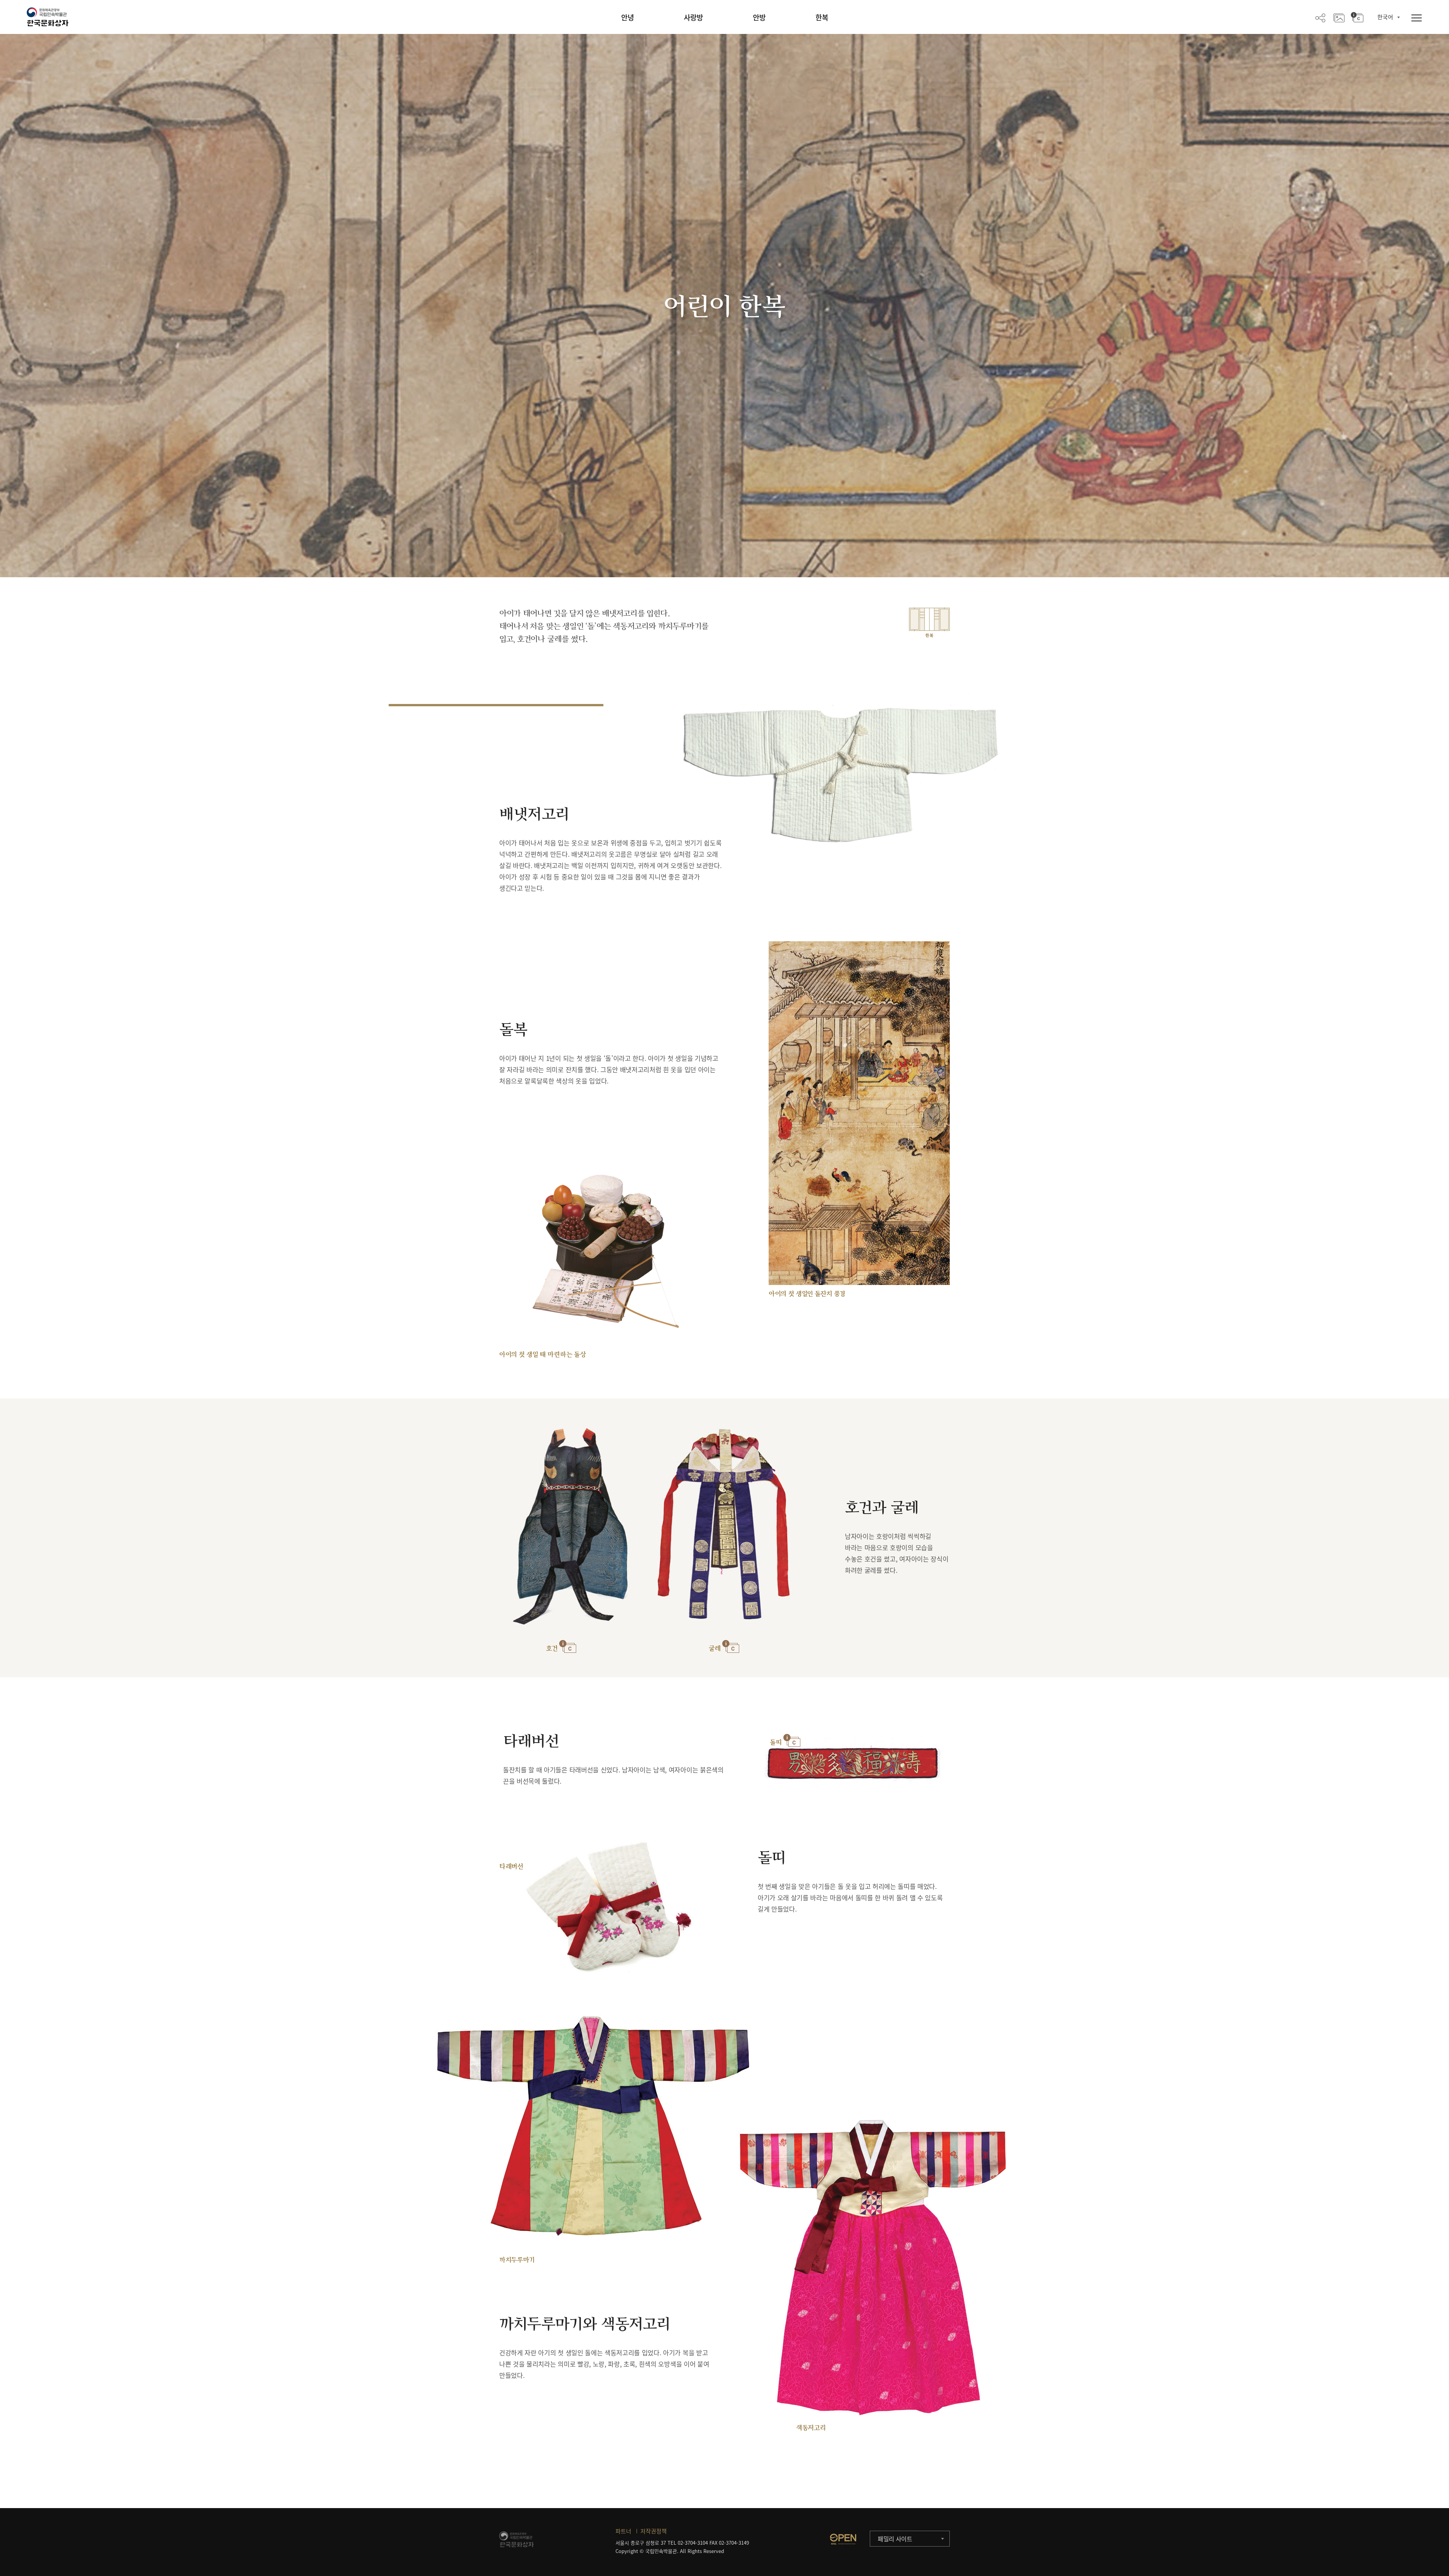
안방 (759, 17)
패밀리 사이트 (895, 2539)
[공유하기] (1320, 17)
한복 (822, 17)
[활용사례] (1339, 17)
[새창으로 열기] (843, 2539)
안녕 (628, 17)
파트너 (623, 2531)
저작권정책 (654, 2531)
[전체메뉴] (1417, 18)
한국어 (1385, 17)
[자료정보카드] (1357, 17)
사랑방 (693, 17)
